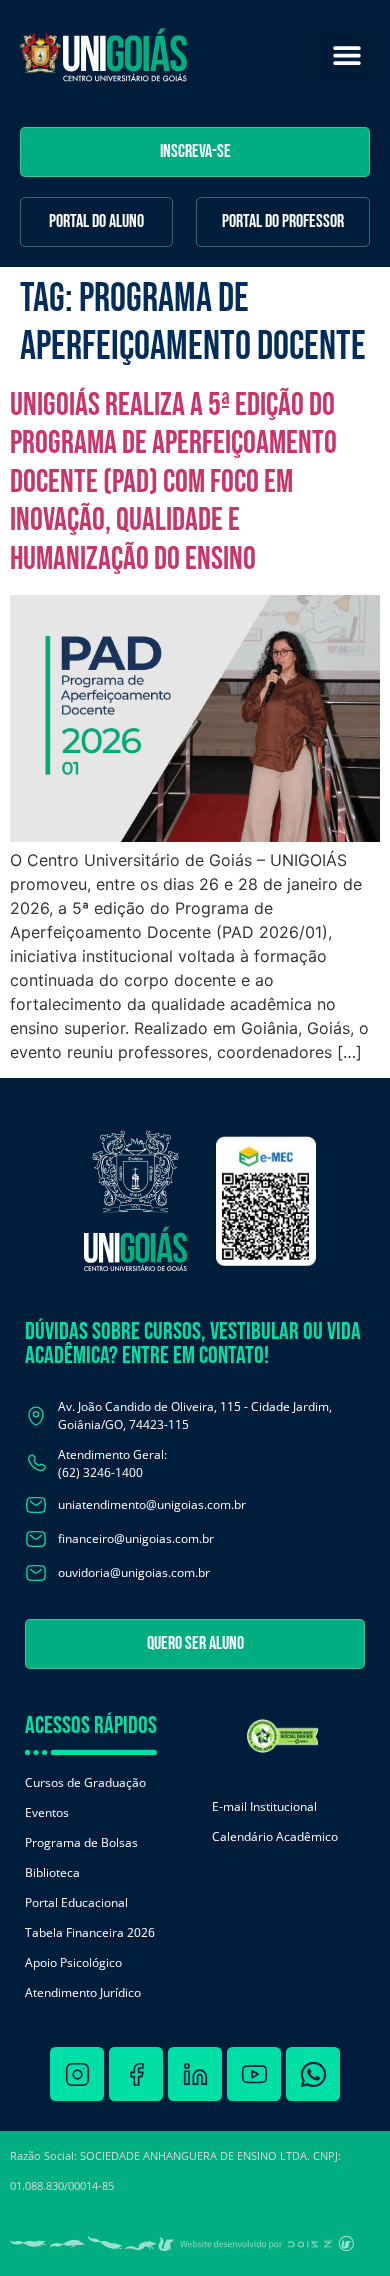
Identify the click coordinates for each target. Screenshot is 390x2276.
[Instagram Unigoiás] (77, 2074)
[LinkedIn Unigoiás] (195, 2074)
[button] (346, 55)
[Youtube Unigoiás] (254, 2074)
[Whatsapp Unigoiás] (313, 2074)
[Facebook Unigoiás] (136, 2074)
